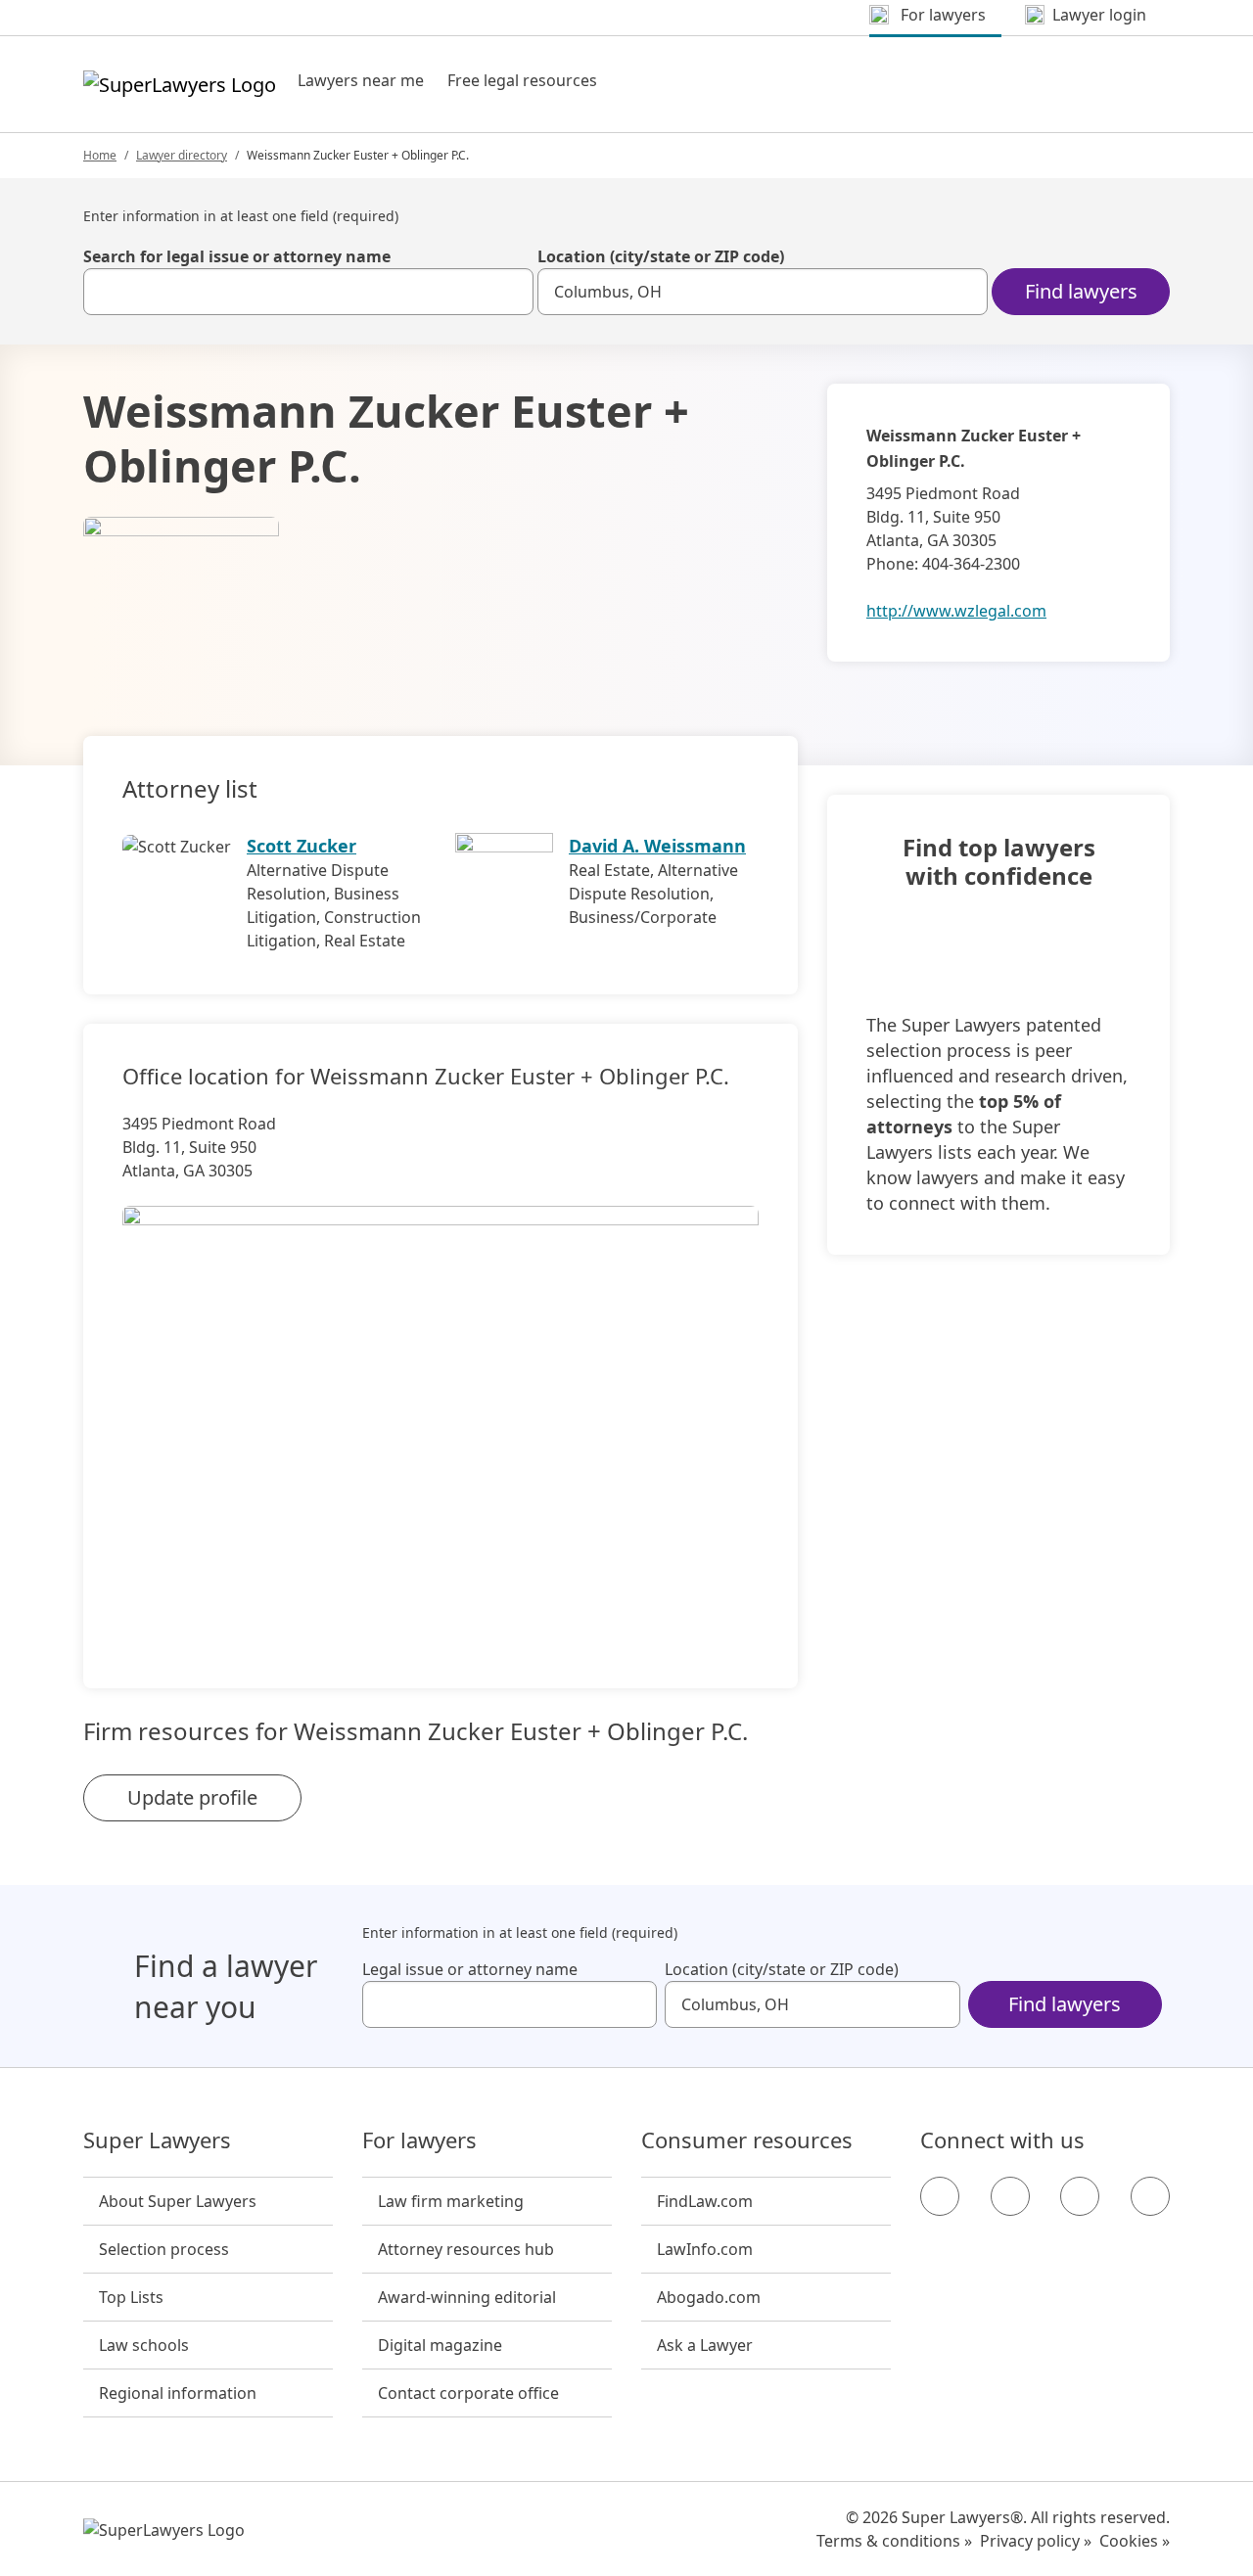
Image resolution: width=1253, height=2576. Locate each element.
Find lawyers (1081, 291)
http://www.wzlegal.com (956, 611)
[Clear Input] (510, 292)
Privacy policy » (1036, 2541)
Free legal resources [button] (522, 80)
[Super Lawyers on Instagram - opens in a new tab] (1010, 2196)
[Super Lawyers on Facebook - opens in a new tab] (940, 2196)
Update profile (192, 1797)
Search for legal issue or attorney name (237, 256)
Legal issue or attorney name (470, 1969)
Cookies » (1135, 2541)
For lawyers (419, 2140)
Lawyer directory (182, 155)
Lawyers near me (361, 80)
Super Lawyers (157, 2140)
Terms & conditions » (894, 2541)
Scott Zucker (302, 846)
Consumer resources (747, 2140)
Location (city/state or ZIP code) (661, 256)
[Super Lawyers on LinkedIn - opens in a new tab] (1150, 2196)
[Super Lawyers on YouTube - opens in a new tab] (1080, 2196)
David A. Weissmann (657, 846)
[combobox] (308, 292)
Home (100, 155)
